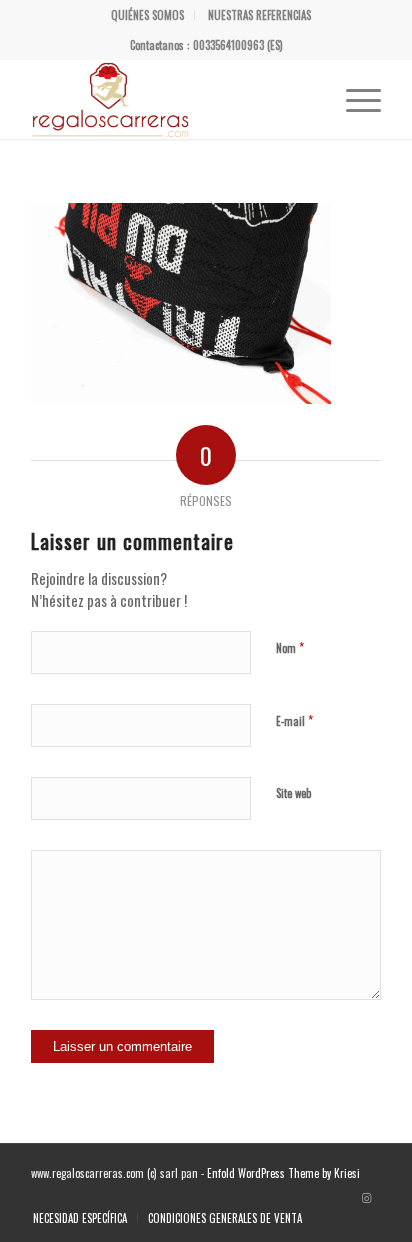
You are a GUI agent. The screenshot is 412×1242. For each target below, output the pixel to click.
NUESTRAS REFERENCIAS (259, 15)
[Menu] (353, 99)
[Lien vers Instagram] (366, 1197)
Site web (293, 793)
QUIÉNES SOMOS (147, 15)
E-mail (294, 720)
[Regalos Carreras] (171, 99)
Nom (290, 647)
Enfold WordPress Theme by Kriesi (283, 1173)
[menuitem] (148, 15)
